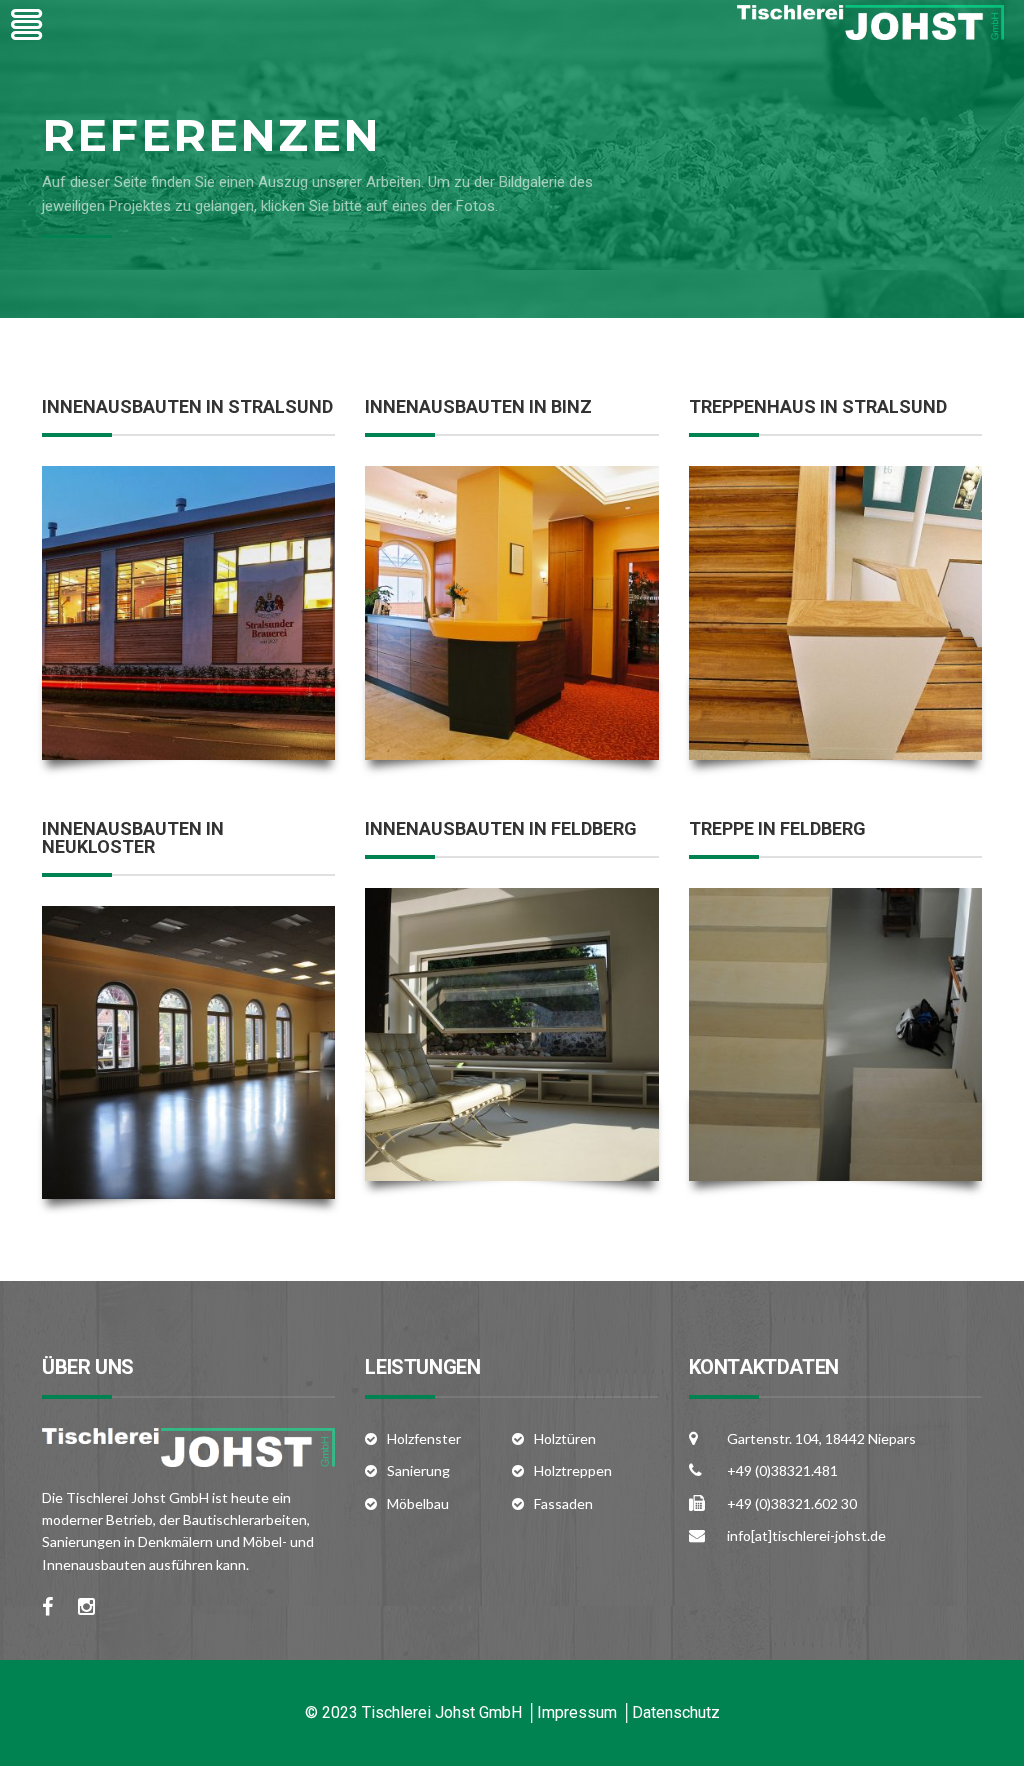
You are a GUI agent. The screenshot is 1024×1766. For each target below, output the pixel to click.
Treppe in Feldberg (777, 828)
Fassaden (563, 1503)
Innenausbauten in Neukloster (133, 837)
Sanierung (418, 1470)
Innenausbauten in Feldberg (501, 828)
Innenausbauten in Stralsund (187, 406)
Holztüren (565, 1438)
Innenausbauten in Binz (478, 406)
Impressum (577, 1712)
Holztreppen (573, 1470)
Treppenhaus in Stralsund (818, 406)
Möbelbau (418, 1503)
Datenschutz (676, 1712)
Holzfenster (424, 1438)
